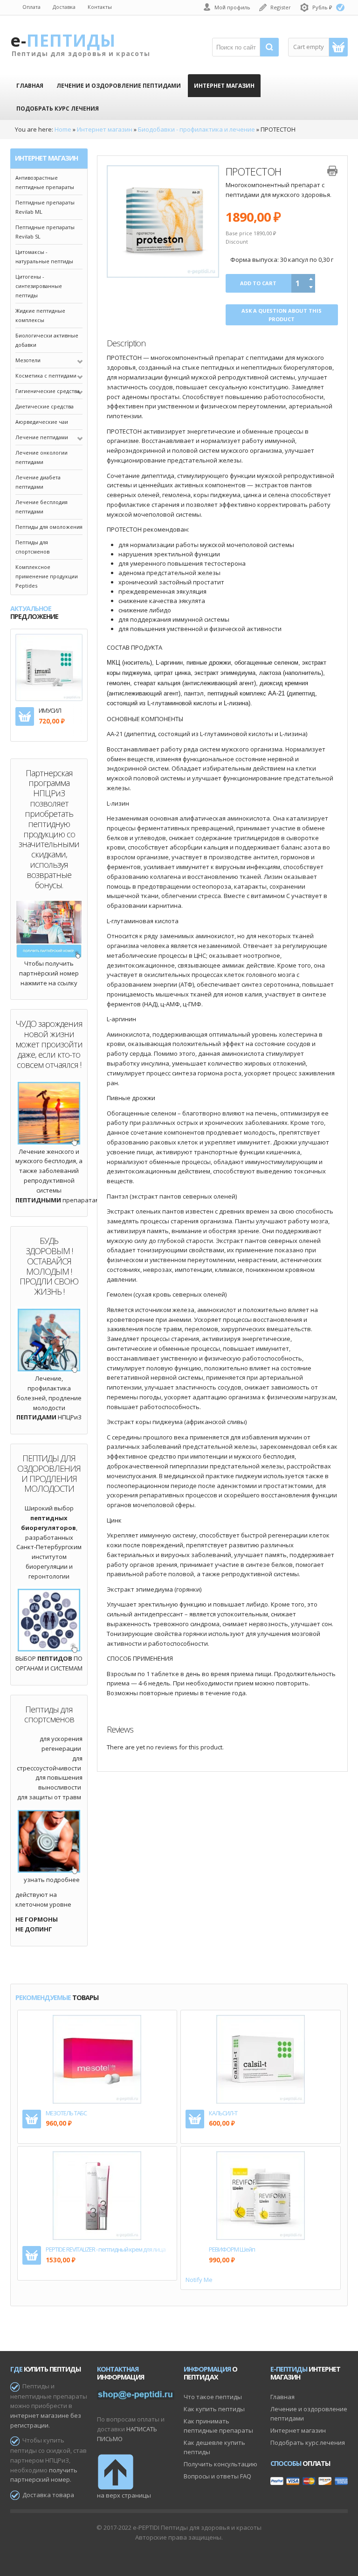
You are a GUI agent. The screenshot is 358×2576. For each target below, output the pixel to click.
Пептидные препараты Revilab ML (45, 207)
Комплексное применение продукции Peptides (47, 576)
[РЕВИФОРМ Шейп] (261, 2195)
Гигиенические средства (48, 391)
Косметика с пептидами (46, 376)
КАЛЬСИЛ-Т (223, 2113)
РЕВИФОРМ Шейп (232, 2250)
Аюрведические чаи (42, 422)
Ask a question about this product (282, 315)
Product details (65, 688)
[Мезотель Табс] (52, 2085)
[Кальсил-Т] (216, 2085)
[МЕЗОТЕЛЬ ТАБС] (97, 2058)
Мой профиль (232, 7)
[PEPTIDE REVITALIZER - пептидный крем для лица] (97, 2195)
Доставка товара (48, 2495)
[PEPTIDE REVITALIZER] (52, 2221)
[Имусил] (33, 688)
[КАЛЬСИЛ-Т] (261, 2058)
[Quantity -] (311, 288)
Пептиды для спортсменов (32, 547)
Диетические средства (45, 406)
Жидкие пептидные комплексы (40, 315)
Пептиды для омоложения (49, 527)
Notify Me (199, 2280)
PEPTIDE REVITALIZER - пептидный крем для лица (106, 2250)
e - (62, 40)
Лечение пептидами (42, 437)
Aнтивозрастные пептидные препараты (45, 182)
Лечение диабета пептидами (38, 482)
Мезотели (28, 360)
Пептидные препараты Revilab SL (45, 232)
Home (63, 129)
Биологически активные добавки (47, 340)
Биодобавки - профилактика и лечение (196, 129)
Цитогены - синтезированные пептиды (39, 286)
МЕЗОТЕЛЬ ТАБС (66, 2113)
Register (281, 7)
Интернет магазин (105, 129)
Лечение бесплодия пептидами (41, 507)
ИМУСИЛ (50, 711)
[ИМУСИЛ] (49, 667)
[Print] (332, 171)
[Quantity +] (311, 279)
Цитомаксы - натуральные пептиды (44, 256)
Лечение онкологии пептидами (41, 457)
